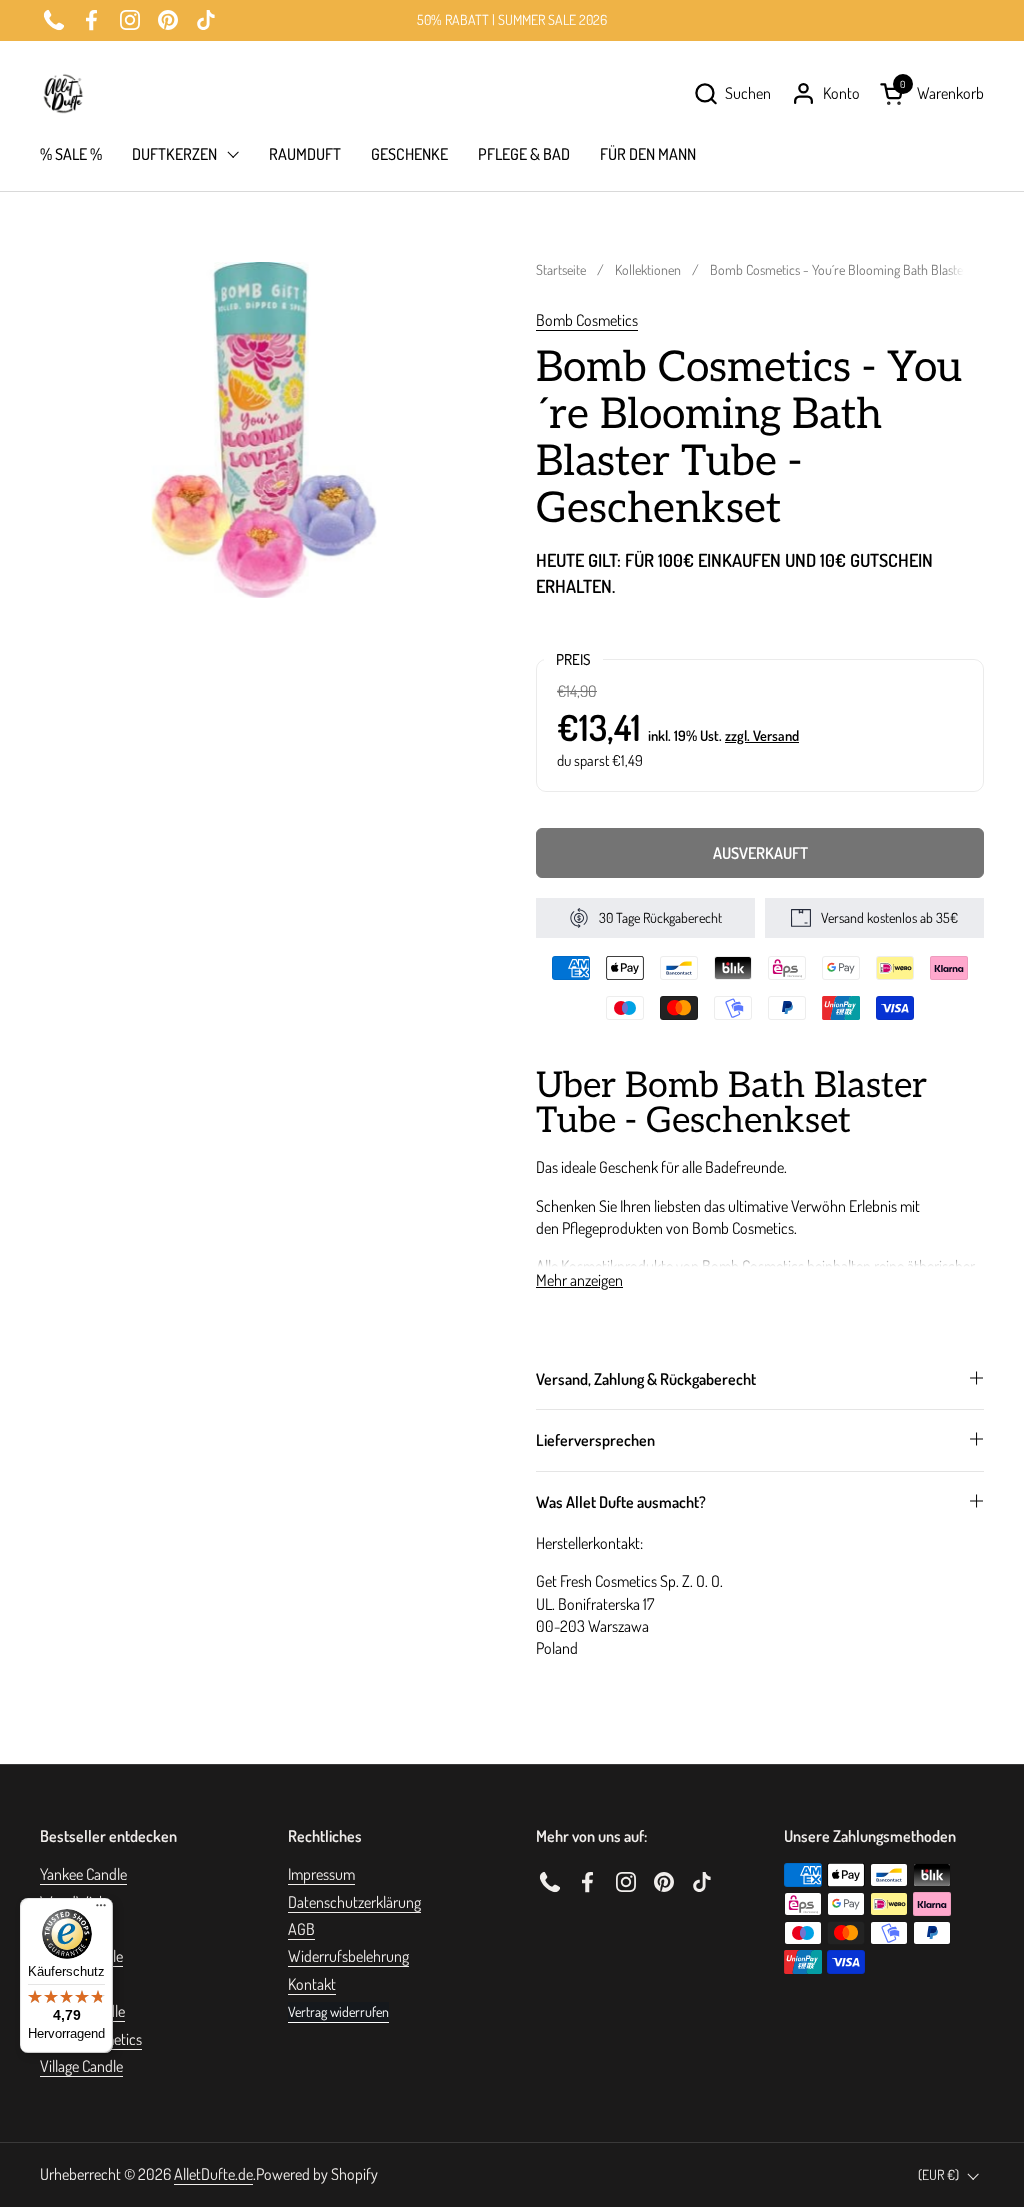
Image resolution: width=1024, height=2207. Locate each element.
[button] (732, 93)
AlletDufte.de (213, 2174)
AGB (301, 1929)
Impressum (321, 1874)
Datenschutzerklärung (354, 1902)
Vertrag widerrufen (338, 2011)
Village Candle (81, 2066)
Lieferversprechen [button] (595, 1440)
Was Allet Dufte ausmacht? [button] (621, 1502)
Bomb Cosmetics (587, 320)
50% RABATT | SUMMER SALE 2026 (512, 19)
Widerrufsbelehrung (348, 1956)
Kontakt (312, 1984)
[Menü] (101, 1910)
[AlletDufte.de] (63, 93)
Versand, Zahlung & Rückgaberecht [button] (646, 1379)
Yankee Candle (83, 1874)
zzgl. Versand (762, 735)
